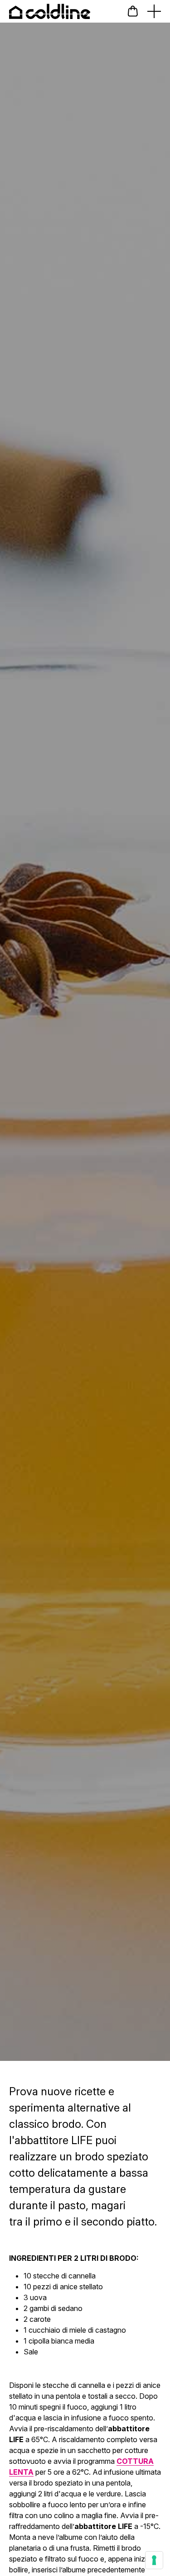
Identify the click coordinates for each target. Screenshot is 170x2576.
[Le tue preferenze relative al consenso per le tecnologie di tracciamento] (154, 2560)
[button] (133, 11)
